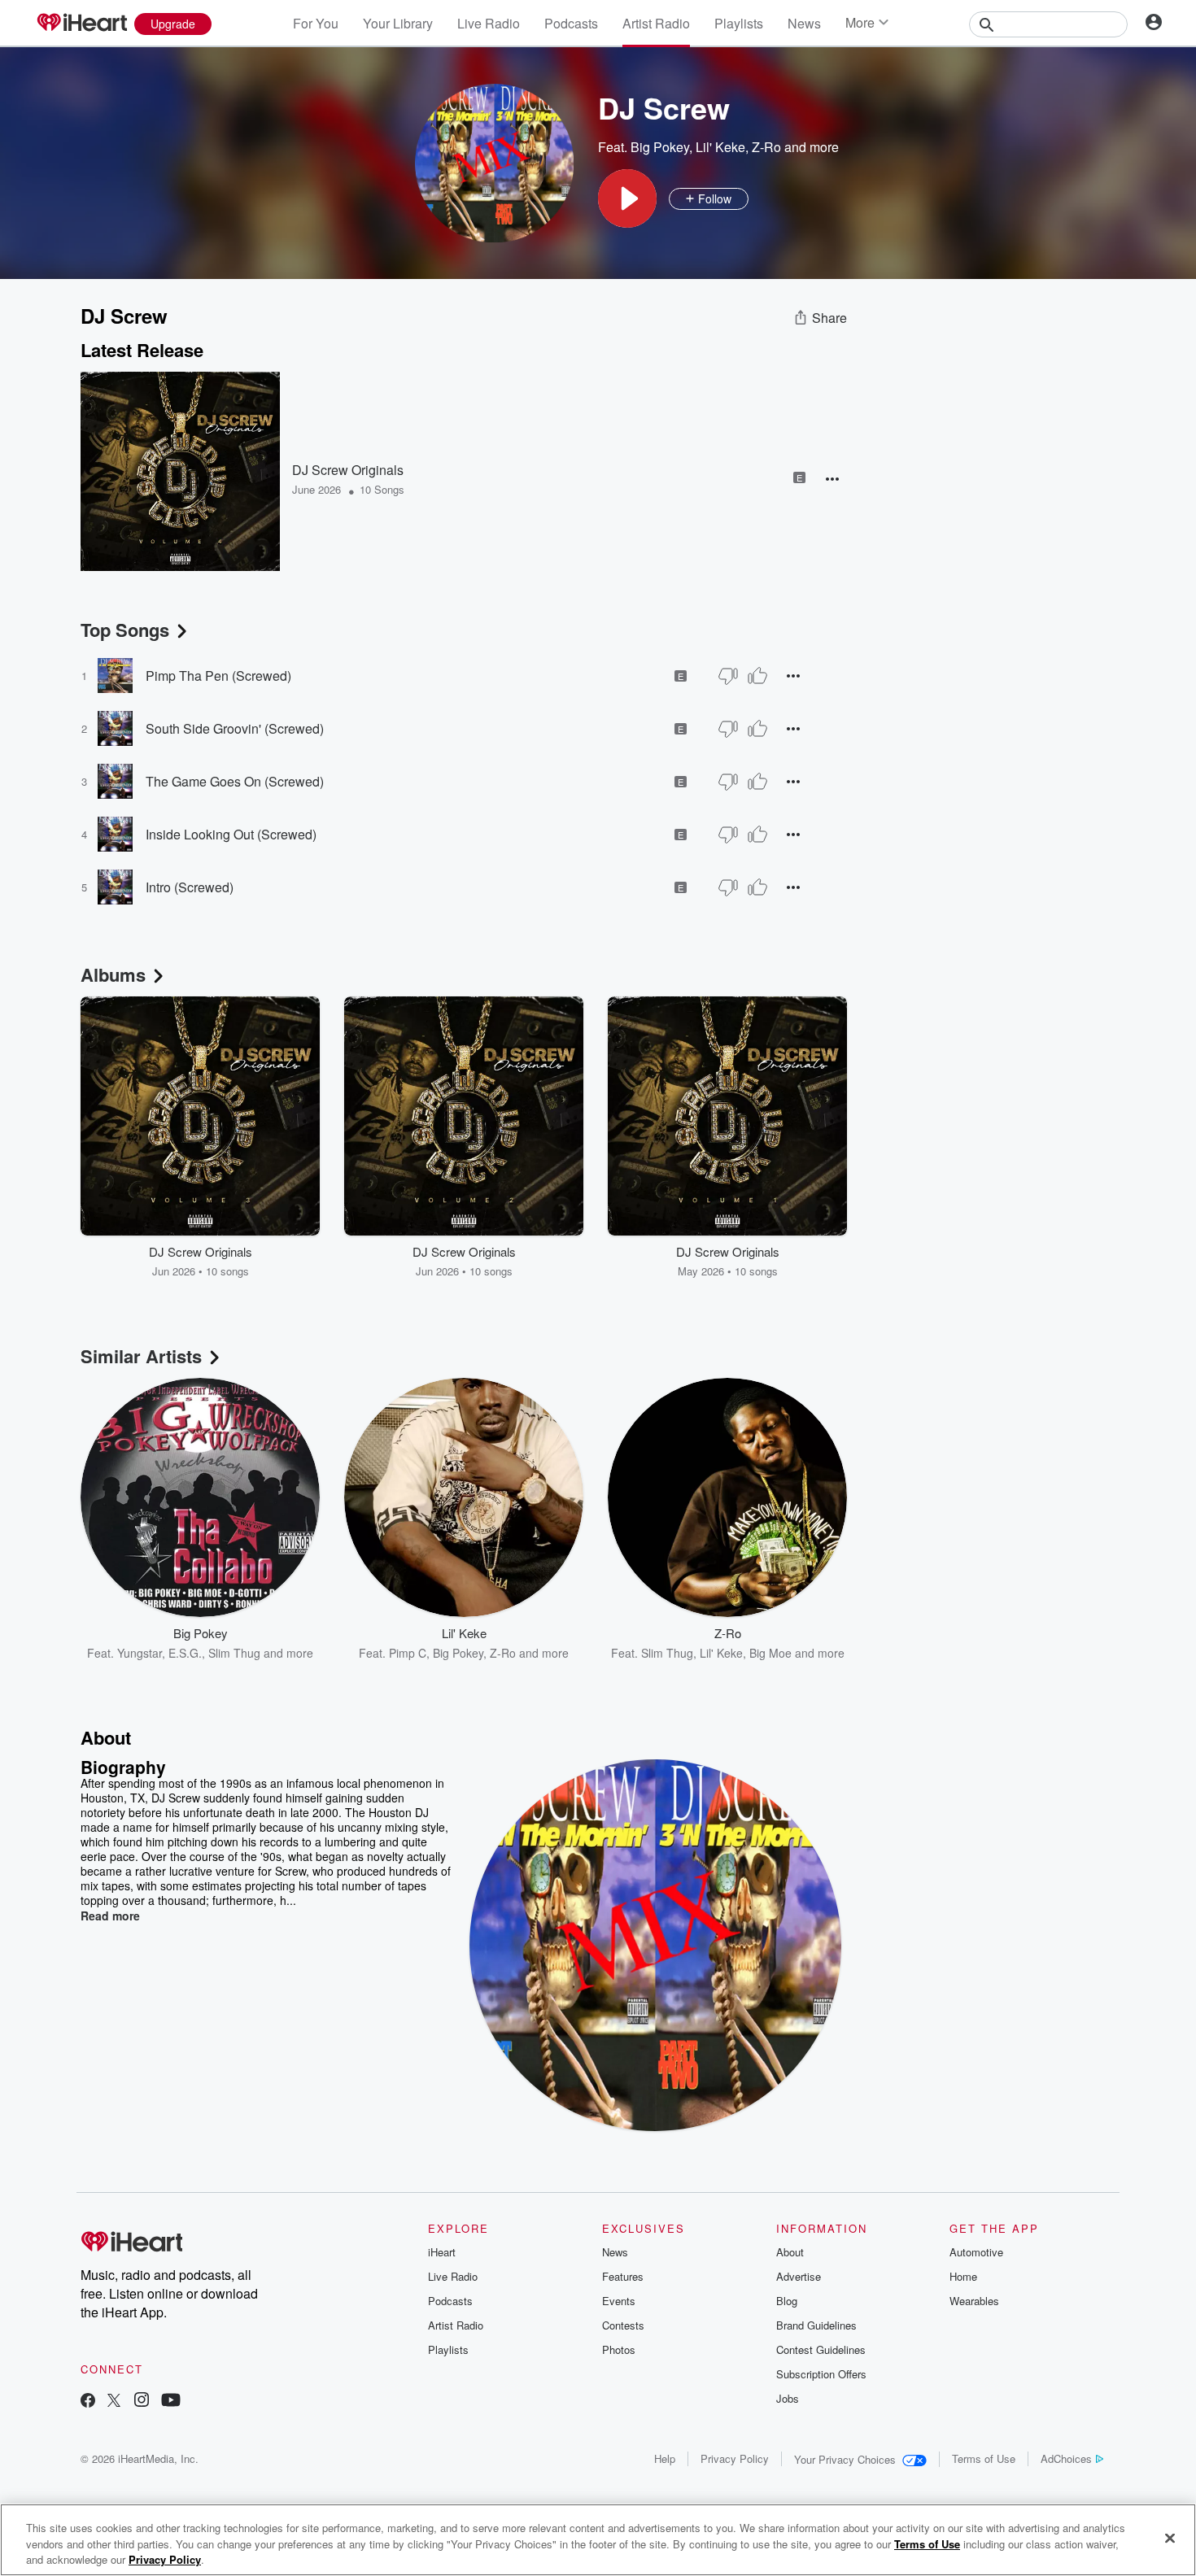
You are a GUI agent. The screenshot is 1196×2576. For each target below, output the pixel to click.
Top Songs (125, 630)
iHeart (442, 2252)
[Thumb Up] (757, 676)
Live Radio (489, 23)
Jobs (788, 2398)
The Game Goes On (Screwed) (235, 781)
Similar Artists (141, 1356)
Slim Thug (234, 1653)
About (790, 2252)
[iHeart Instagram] (142, 2402)
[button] (627, 198)
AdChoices (1066, 2458)
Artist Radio (656, 23)
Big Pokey (660, 147)
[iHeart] (81, 24)
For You (316, 23)
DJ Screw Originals (348, 470)
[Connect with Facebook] (88, 2402)
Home (963, 2276)
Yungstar (140, 1653)
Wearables (974, 2301)
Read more (110, 1916)
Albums (113, 974)
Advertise (799, 2276)
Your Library (398, 23)
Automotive (976, 2252)
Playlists (739, 23)
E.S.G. (185, 1653)
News (804, 23)
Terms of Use (984, 2458)
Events (619, 2301)
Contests (623, 2325)
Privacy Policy (735, 2458)
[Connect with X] (114, 2402)
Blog (787, 2301)
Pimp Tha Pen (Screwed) (218, 676)
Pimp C (408, 1653)
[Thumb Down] (728, 676)
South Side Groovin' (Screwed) (235, 728)
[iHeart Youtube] (171, 2402)
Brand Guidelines (816, 2325)
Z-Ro (766, 147)
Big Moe (770, 1653)
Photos (619, 2349)
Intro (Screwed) (190, 887)
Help (665, 2458)
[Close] (1170, 2538)
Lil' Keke (720, 147)
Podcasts (571, 23)
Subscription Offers (821, 2374)
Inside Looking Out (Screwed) (231, 834)
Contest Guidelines (821, 2349)
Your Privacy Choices (845, 2459)
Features (623, 2276)
